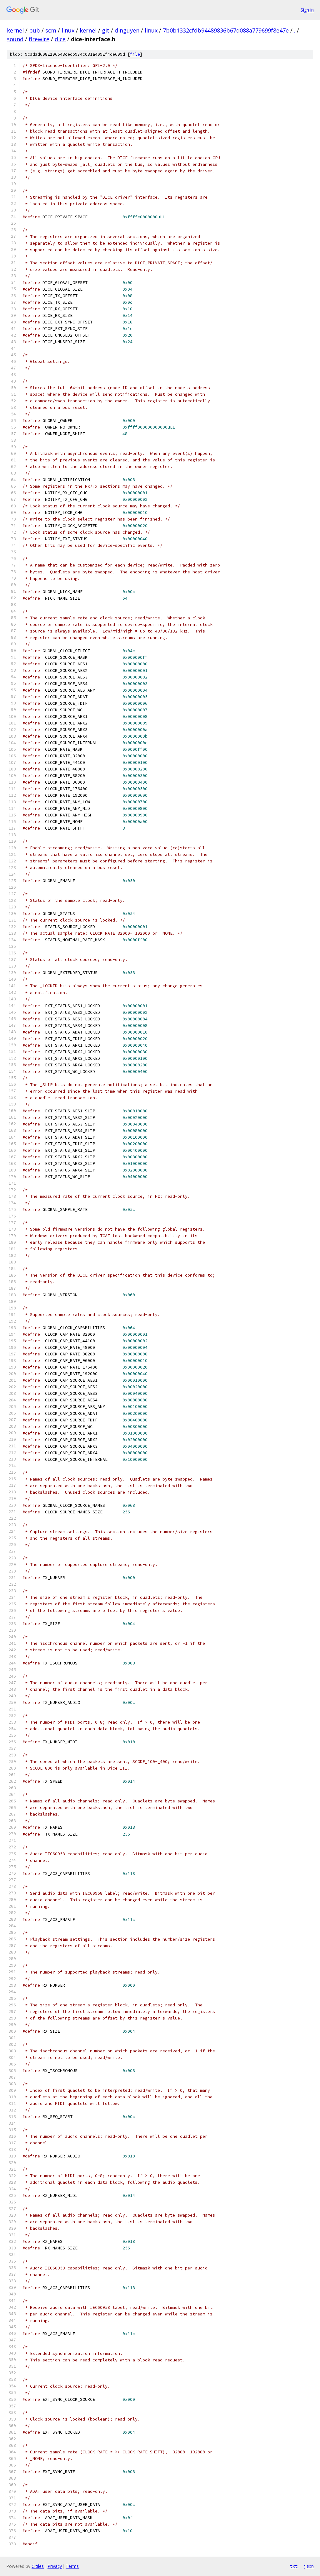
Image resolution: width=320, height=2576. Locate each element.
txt (294, 2566)
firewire (39, 39)
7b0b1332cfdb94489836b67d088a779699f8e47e (226, 30)
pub (35, 30)
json (309, 2566)
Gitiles (38, 2566)
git (106, 30)
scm (51, 30)
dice (60, 39)
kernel (15, 30)
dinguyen (127, 30)
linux (68, 30)
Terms (72, 2566)
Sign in (307, 10)
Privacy (55, 2566)
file (135, 54)
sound (15, 39)
